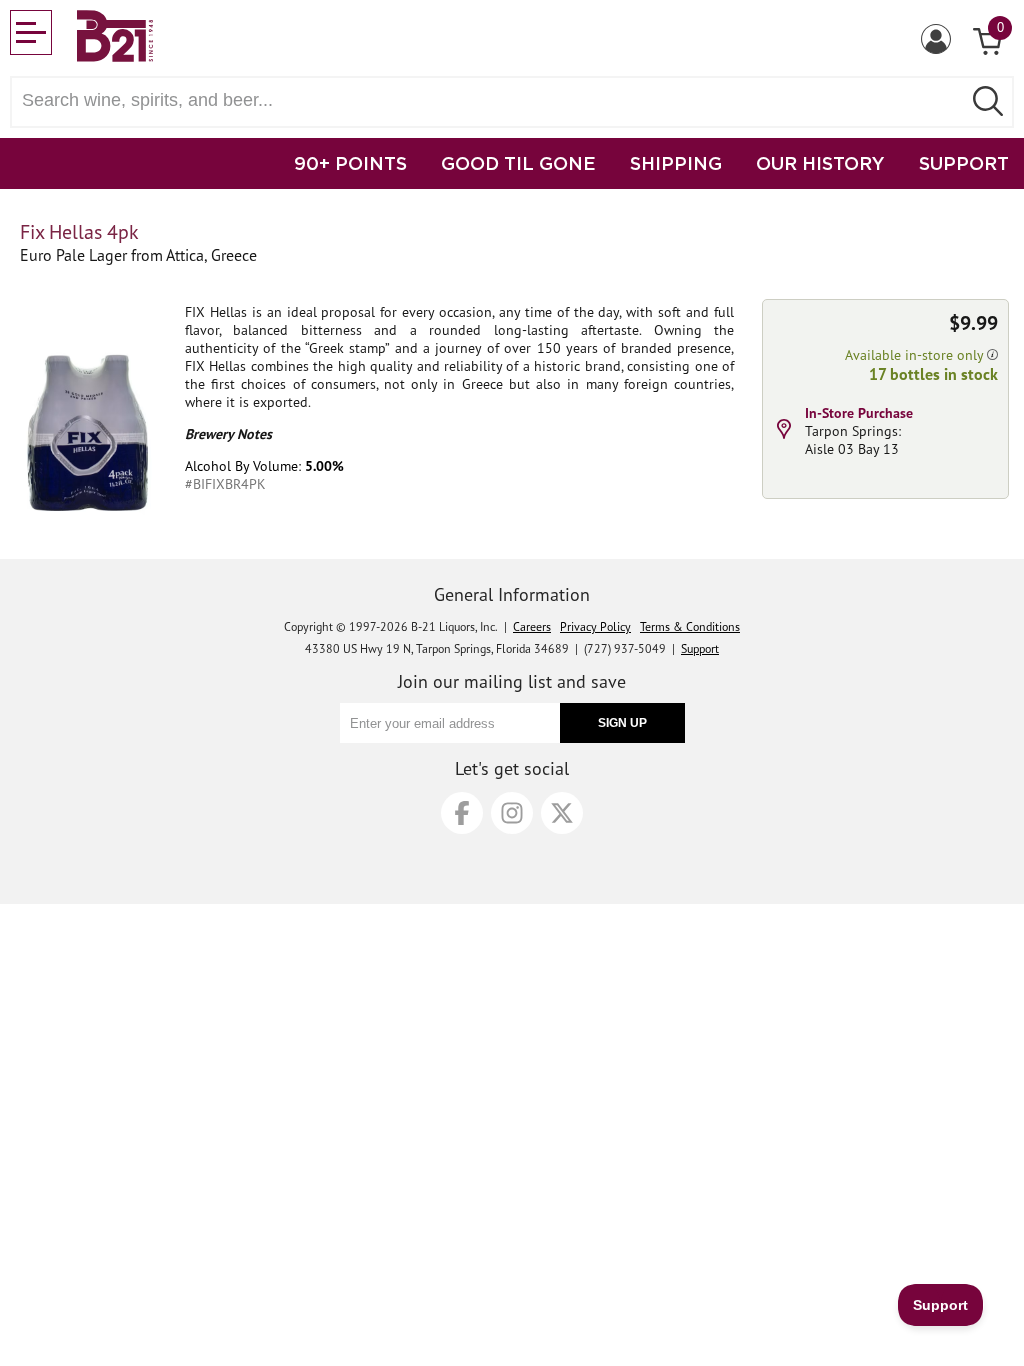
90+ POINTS (350, 163)
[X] (562, 813)
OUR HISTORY (820, 163)
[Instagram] (512, 813)
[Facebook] (462, 813)
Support (700, 648)
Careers (532, 626)
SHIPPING (676, 163)
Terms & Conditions (690, 626)
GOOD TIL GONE (518, 163)
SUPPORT (964, 163)
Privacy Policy (595, 626)
